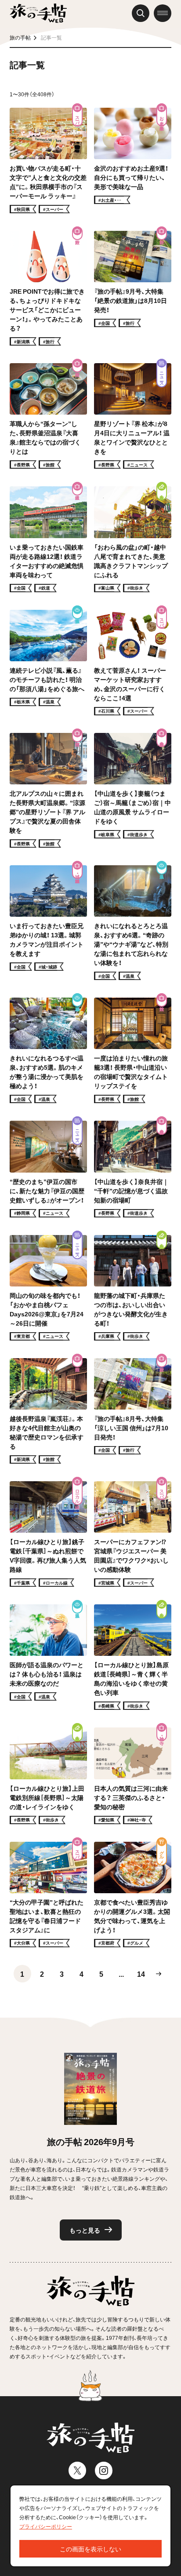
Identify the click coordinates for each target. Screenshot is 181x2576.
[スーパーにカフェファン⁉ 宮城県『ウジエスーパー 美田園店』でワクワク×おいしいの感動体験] (133, 1534)
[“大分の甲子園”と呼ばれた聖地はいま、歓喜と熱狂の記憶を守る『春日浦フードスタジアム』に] (48, 1895)
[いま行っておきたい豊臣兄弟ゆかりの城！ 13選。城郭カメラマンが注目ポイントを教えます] (48, 923)
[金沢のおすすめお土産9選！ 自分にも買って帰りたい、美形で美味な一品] (133, 160)
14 (141, 1974)
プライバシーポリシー (46, 2526)
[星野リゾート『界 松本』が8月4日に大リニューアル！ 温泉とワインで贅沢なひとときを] (133, 416)
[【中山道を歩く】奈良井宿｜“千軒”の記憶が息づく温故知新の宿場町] (133, 1169)
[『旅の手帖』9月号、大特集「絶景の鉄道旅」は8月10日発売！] (133, 288)
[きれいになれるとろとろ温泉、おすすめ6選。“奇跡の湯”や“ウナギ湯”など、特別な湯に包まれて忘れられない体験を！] (133, 923)
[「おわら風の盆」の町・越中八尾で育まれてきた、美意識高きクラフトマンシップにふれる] (133, 539)
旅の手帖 (20, 37)
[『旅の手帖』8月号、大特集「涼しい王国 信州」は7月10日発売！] (133, 1411)
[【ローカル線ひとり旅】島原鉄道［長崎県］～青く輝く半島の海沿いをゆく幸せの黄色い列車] (133, 1657)
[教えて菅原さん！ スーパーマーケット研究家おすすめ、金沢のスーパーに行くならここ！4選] (133, 663)
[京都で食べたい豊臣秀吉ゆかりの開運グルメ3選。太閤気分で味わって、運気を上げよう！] (133, 1895)
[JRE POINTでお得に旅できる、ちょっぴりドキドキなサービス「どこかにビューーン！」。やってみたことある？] (48, 288)
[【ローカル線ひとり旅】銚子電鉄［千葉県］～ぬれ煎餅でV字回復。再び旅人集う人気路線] (48, 1534)
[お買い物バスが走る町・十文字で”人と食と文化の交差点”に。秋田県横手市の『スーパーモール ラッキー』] (48, 160)
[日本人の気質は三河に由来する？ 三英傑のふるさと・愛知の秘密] (133, 1776)
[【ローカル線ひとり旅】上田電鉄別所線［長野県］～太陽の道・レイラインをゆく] (48, 1776)
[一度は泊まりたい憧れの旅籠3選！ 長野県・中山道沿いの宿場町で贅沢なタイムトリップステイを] (133, 1050)
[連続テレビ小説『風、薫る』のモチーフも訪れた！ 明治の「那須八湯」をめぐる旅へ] (48, 663)
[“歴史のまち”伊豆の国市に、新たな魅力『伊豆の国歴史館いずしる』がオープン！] (48, 1169)
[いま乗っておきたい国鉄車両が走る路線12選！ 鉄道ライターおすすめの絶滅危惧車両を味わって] (48, 539)
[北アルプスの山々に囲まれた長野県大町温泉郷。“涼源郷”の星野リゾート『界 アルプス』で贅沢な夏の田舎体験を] (48, 790)
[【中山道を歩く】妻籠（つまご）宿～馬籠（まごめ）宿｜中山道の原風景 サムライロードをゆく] (133, 790)
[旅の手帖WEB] (38, 13)
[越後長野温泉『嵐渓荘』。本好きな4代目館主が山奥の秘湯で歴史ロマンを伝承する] (48, 1411)
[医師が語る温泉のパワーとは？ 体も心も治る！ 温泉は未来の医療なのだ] (48, 1657)
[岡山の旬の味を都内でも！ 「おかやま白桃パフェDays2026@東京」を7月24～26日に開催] (48, 1288)
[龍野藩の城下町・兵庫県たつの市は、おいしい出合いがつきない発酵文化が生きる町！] (133, 1288)
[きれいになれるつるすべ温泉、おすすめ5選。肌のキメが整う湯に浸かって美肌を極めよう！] (48, 1050)
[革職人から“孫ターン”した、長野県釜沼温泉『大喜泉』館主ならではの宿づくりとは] (48, 416)
